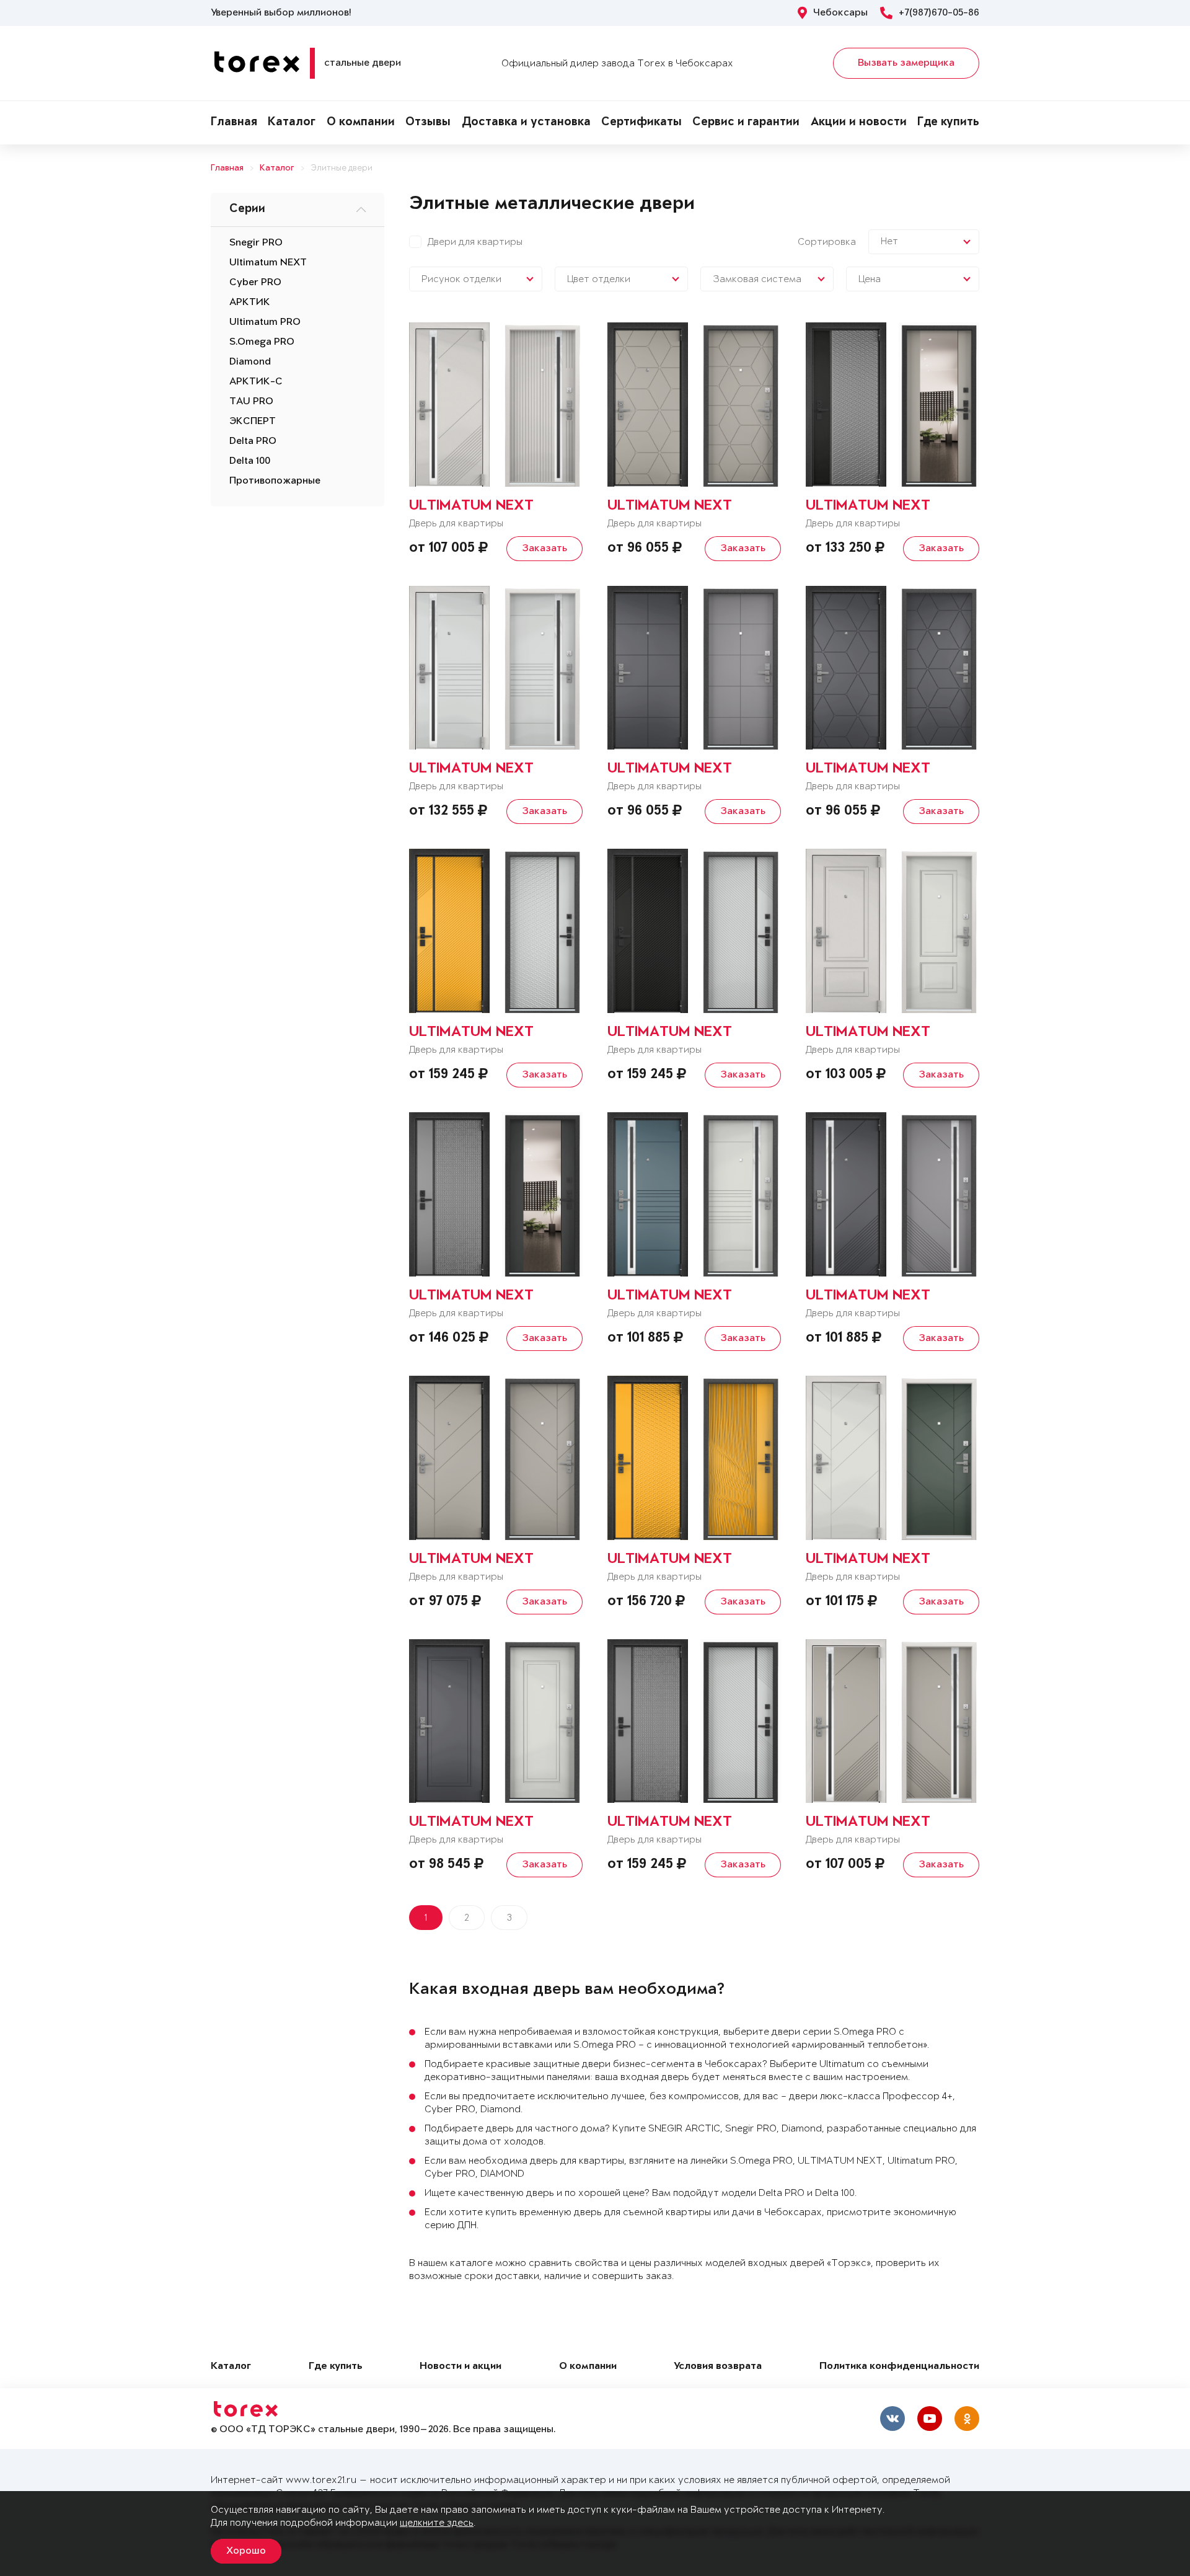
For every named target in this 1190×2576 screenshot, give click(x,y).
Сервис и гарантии (746, 123)
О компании (361, 123)
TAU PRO (251, 402)
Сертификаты (641, 123)
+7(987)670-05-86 (939, 13)
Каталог (292, 123)
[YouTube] (930, 2419)
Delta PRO (253, 441)
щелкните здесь (437, 2523)
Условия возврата (718, 2367)
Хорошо (246, 2551)
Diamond (250, 362)
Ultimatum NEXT (268, 263)
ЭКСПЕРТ (253, 422)
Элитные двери (342, 168)
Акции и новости (859, 123)
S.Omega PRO (262, 342)
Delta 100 (250, 461)
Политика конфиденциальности (899, 2367)
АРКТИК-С (256, 382)
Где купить (948, 123)
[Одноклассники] (967, 2419)
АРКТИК (250, 303)
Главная (234, 123)
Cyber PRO (255, 283)
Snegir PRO (256, 243)
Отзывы (428, 123)
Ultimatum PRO (265, 322)
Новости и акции (461, 2367)
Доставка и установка (526, 123)
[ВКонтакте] (892, 2419)
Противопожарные (275, 481)
